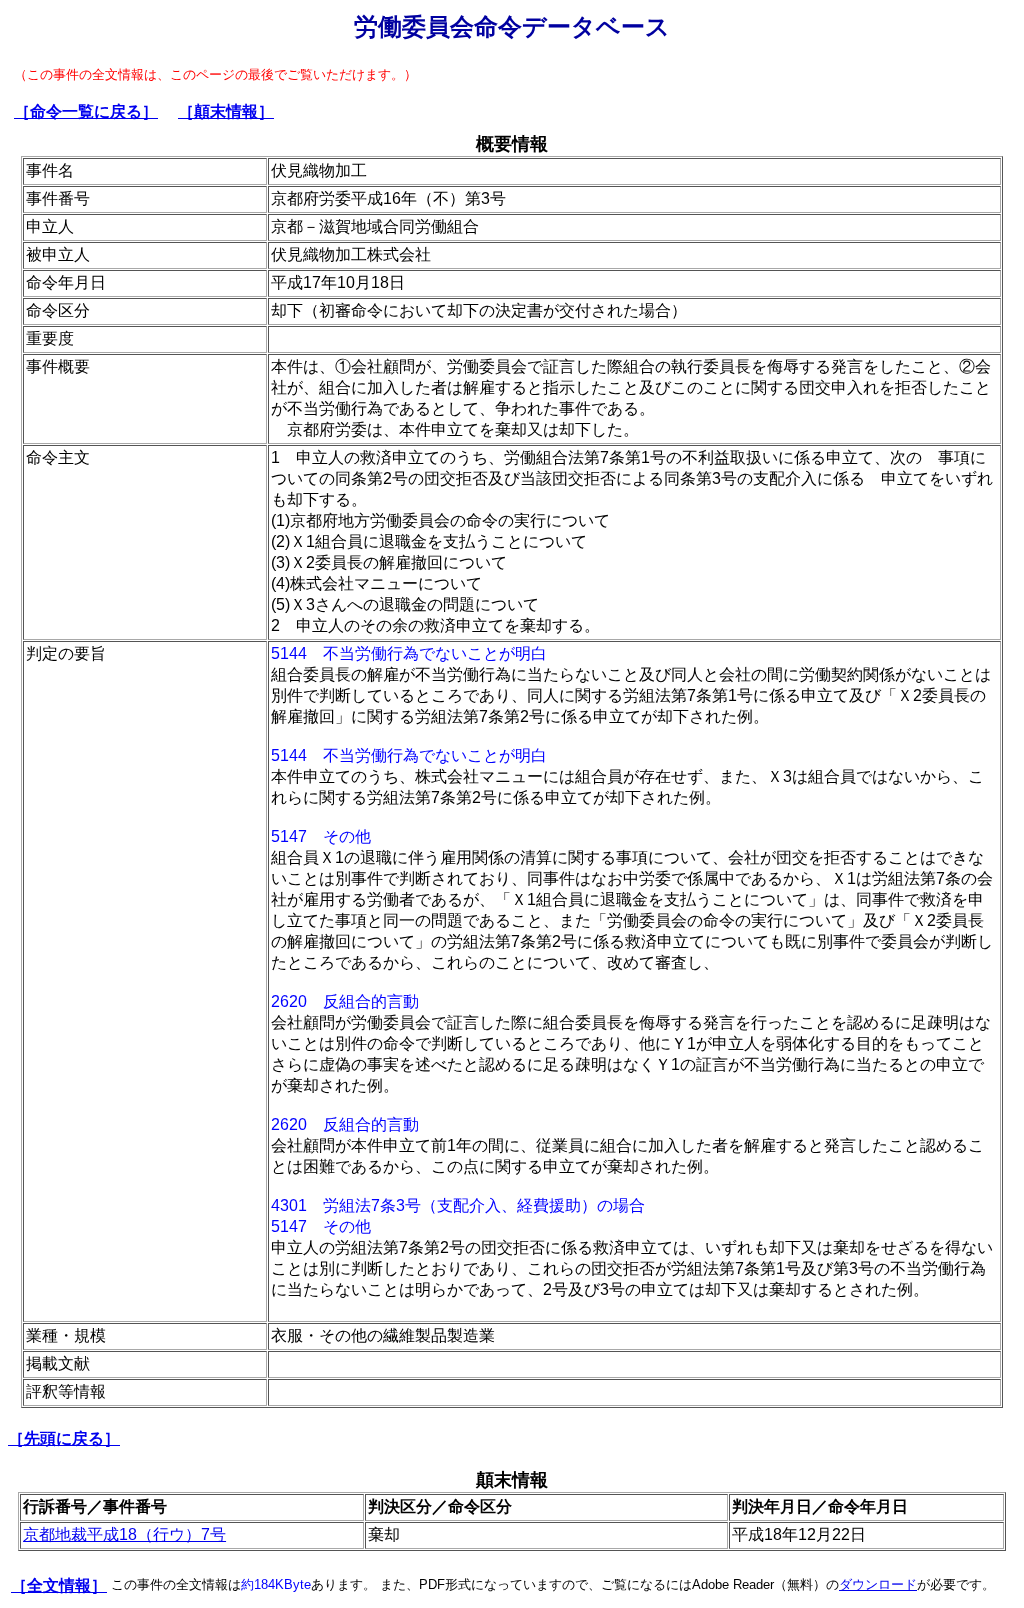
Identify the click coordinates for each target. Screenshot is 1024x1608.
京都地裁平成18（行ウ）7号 (124, 1534)
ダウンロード (878, 1584)
